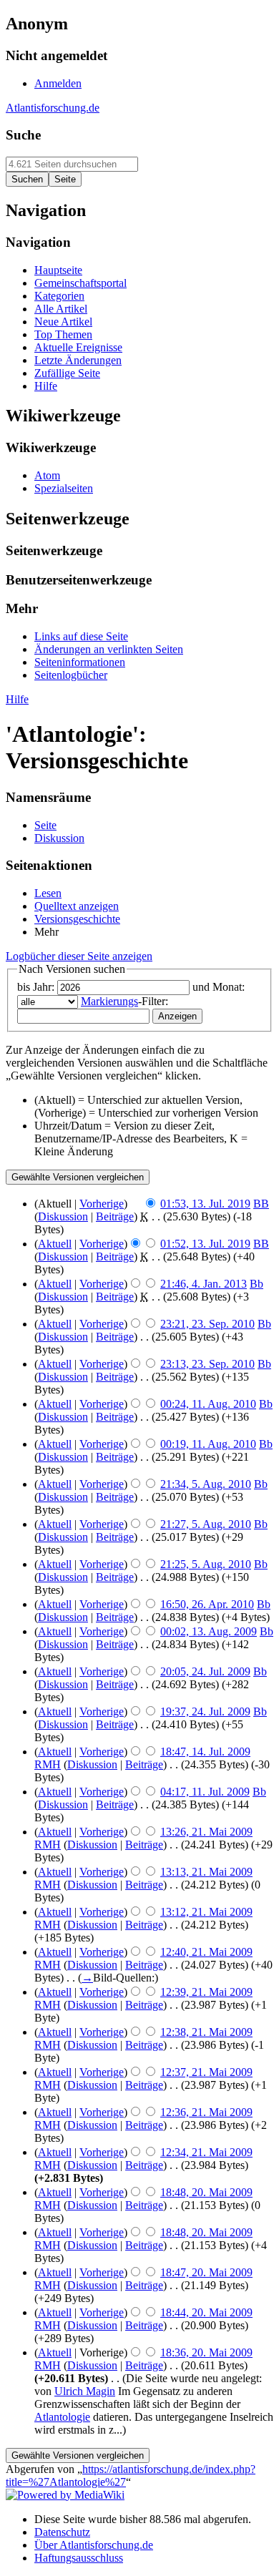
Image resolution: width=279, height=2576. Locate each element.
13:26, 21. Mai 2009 (206, 1832)
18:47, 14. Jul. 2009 (205, 1752)
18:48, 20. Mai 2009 (206, 2192)
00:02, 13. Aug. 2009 (209, 1631)
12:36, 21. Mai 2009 (206, 2112)
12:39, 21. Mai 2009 (206, 1992)
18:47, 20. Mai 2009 (206, 2272)
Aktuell (55, 1244)
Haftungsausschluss (79, 2558)
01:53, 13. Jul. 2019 (205, 1204)
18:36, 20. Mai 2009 (206, 2352)
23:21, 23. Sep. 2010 (207, 1324)
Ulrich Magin (85, 2391)
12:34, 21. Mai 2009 (206, 2152)
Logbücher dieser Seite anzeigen (79, 956)
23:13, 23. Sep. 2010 (207, 1364)
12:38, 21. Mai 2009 (206, 2032)
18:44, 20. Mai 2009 (206, 2312)
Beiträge (115, 1216)
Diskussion (63, 1216)
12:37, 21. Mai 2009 (206, 2072)
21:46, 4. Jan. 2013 (204, 1284)
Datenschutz (62, 2532)
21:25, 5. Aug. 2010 (206, 1564)
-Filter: (124, 1001)
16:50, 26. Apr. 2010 (207, 1604)
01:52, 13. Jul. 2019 (205, 1244)
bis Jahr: (36, 987)
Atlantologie (62, 2417)
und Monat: (219, 987)
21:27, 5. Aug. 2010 (206, 1524)
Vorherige (102, 1204)
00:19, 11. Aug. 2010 (208, 1444)
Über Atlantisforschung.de (94, 2545)
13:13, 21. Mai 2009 (206, 1872)
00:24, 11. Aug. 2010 (208, 1404)
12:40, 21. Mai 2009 (206, 1952)
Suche (23, 135)
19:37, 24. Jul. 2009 (205, 1711)
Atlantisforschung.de (53, 108)
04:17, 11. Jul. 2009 (205, 1792)
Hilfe (17, 699)
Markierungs (109, 1001)
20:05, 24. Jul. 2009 (205, 1671)
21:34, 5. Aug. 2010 (206, 1484)
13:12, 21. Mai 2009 (206, 1912)
